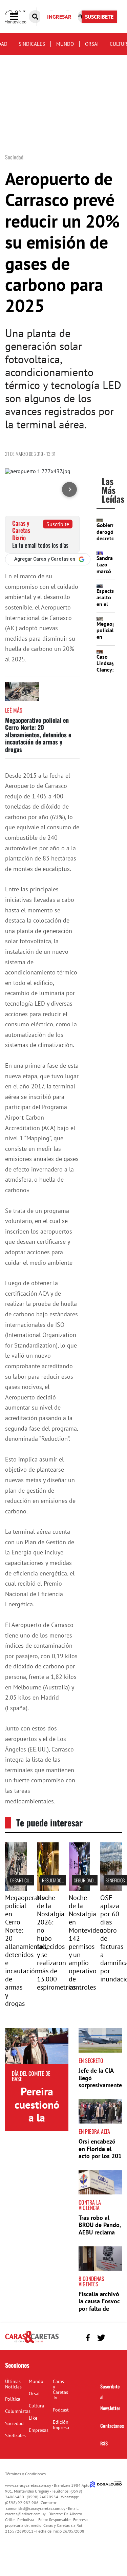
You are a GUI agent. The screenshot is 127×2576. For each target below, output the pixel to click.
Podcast (61, 2410)
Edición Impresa (61, 2425)
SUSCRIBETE (99, 17)
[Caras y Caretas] (32, 2342)
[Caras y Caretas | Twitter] (101, 2338)
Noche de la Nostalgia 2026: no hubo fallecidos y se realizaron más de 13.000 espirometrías (56, 1942)
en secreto (91, 2060)
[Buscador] (35, 17)
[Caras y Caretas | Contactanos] (114, 2337)
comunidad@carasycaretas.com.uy (36, 2508)
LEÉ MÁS (14, 710)
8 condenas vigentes (91, 2281)
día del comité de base (31, 2076)
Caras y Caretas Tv (60, 2389)
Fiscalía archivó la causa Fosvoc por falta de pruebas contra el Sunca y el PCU (99, 2312)
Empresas (39, 2430)
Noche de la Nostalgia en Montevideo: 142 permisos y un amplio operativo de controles (87, 1942)
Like (33, 2418)
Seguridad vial (88, 1880)
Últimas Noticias (13, 2384)
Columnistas (18, 2411)
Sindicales (32, 44)
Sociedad (14, 2423)
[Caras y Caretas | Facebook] (88, 2338)
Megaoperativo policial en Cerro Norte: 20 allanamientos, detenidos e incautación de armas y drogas (38, 735)
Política (13, 2399)
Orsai (92, 44)
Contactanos (112, 2426)
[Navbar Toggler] (19, 17)
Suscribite (58, 524)
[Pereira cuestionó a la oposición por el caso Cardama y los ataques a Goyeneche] (37, 2046)
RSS (104, 2443)
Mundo (65, 44)
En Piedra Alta (94, 2131)
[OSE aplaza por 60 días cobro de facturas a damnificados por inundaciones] (111, 1889)
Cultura (36, 2406)
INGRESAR (59, 17)
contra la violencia (90, 2205)
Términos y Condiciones (25, 2474)
